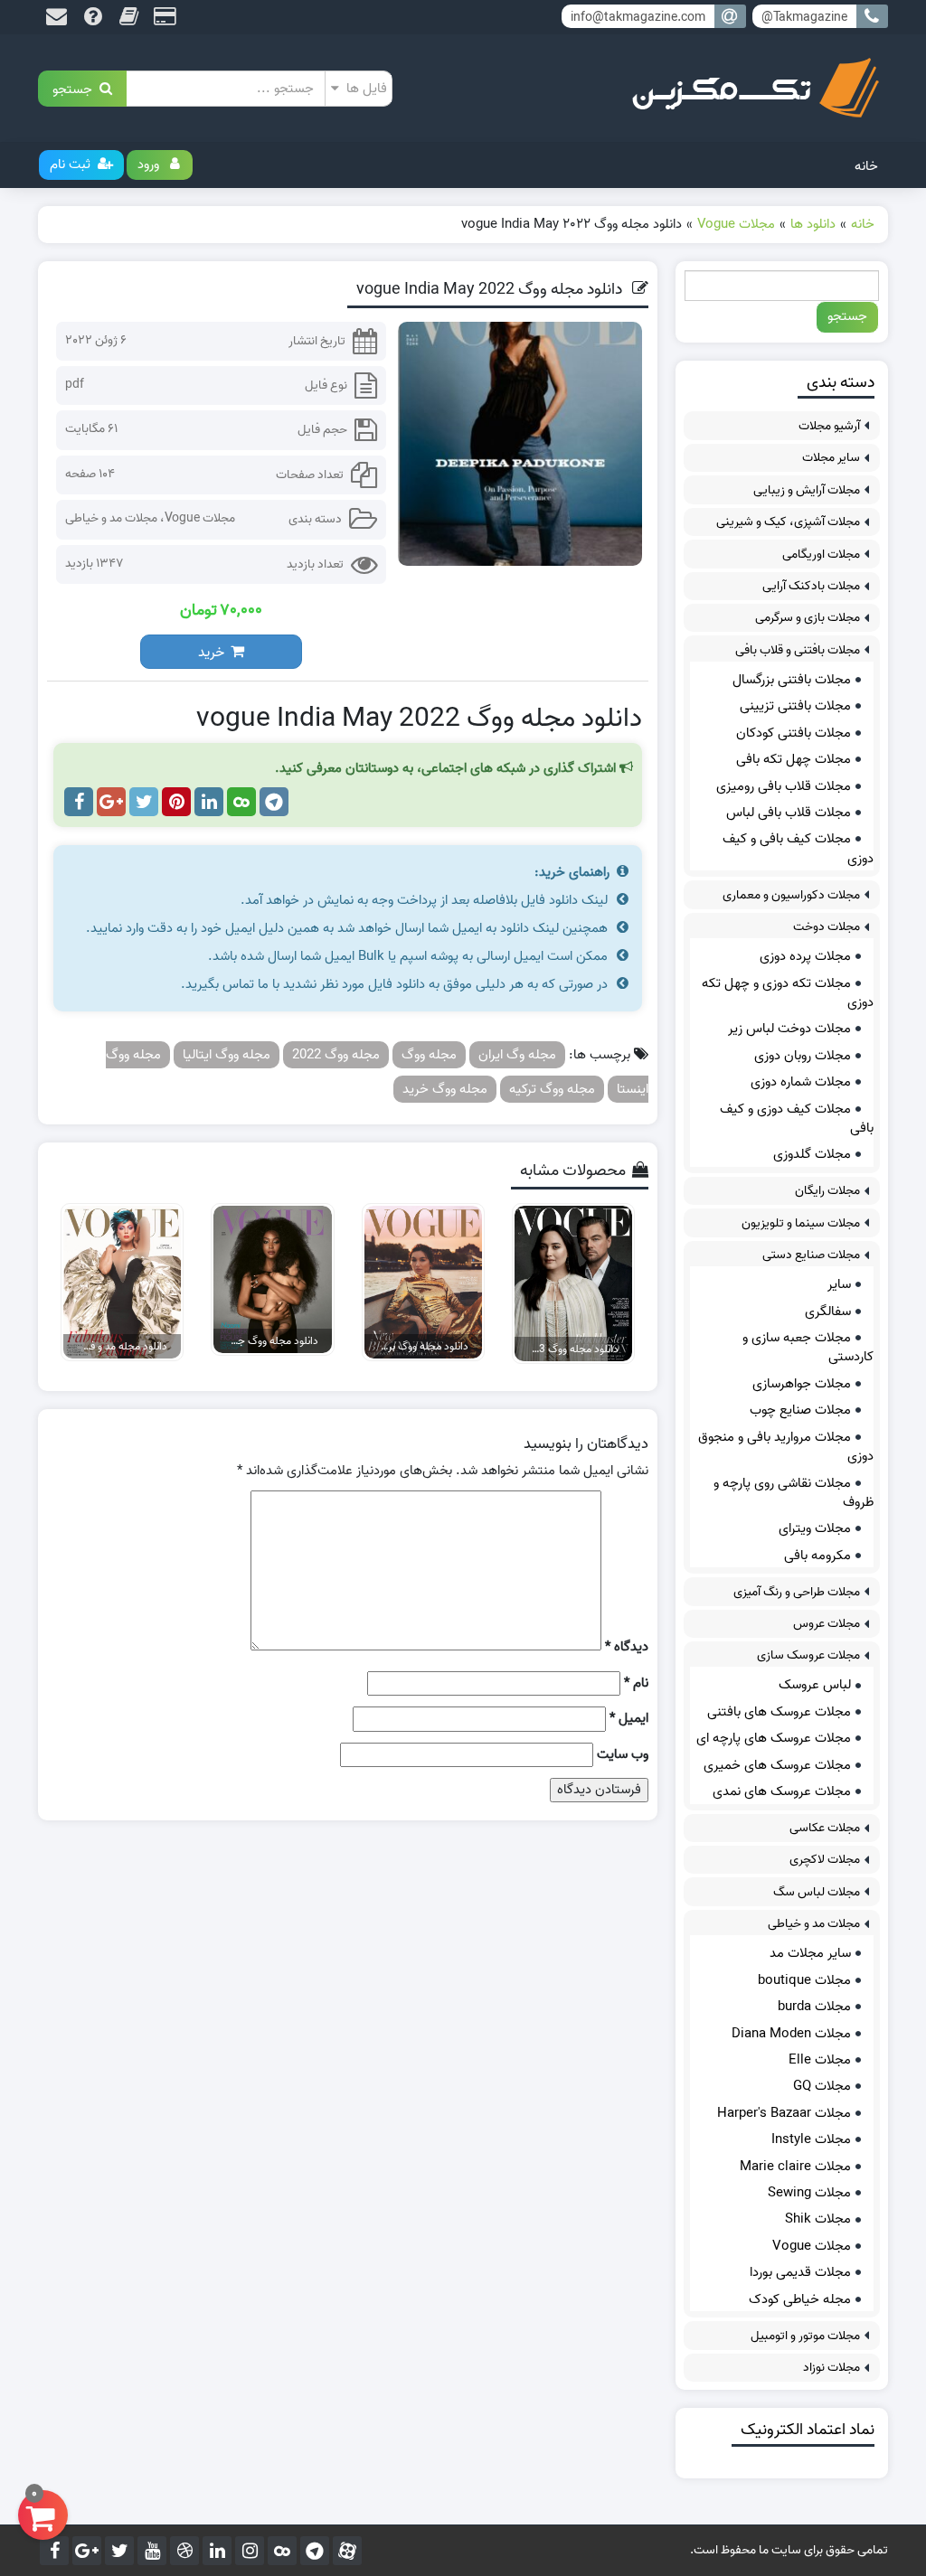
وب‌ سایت (623, 1755)
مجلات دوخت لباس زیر (789, 1029)
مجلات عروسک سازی (808, 1655)
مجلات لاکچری (825, 1860)
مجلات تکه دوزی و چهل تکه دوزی (788, 993)
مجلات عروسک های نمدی (782, 1791)
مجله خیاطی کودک (800, 2299)
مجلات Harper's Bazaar (784, 2113)
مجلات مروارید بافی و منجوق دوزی (786, 1447)
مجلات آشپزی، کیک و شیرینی (788, 522)
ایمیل (629, 1719)
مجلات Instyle (811, 2139)
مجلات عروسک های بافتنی (779, 1712)
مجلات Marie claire (795, 2167)
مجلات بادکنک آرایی (811, 586)
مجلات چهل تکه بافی (794, 759)
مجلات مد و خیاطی (111, 518)
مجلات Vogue (200, 518)
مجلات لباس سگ (817, 1892)
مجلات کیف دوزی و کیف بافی (797, 1119)
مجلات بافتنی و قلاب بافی (798, 650)
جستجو (76, 88)
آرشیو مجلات (829, 426)
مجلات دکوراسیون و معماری (791, 895)
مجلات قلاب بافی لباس (789, 813)
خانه (866, 166)
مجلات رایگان (827, 1191)
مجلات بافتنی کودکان (794, 733)
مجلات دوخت (827, 927)
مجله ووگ (429, 1055)
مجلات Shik (818, 2219)
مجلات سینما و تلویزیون (801, 1223)
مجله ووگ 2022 (336, 1055)
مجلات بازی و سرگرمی (808, 618)
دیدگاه (627, 1647)
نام (636, 1683)
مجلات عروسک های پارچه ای (774, 1738)
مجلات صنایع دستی (811, 1255)
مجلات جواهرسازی (802, 1384)
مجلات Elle (820, 2060)
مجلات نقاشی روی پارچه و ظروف (794, 1493)
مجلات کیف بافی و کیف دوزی (798, 848)
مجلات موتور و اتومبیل (805, 2336)
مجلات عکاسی (825, 1828)
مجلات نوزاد (832, 2368)
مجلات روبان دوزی (803, 1056)
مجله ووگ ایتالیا (227, 1055)
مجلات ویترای (815, 1528)
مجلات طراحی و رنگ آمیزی (797, 1592)
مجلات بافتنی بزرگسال (792, 680)
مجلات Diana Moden (791, 2034)
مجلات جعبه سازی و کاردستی (808, 1347)
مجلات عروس (827, 1624)
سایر (839, 1284)
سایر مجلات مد (810, 1953)
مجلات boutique (804, 1980)
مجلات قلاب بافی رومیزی (784, 786)
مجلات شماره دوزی (801, 1082)
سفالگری (828, 1312)
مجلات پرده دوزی (805, 956)
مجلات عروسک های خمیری (777, 1765)
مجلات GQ (822, 2086)
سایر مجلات (831, 458)
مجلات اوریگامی (821, 555)
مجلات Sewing (809, 2193)
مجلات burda (814, 2007)
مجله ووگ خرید (445, 1089)
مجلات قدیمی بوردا (800, 2272)
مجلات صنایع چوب (800, 1410)
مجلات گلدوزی (812, 1154)
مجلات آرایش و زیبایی (807, 490)
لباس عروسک (815, 1685)
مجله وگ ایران (517, 1055)
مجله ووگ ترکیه (552, 1089)
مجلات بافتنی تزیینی (795, 706)
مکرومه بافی (817, 1556)
